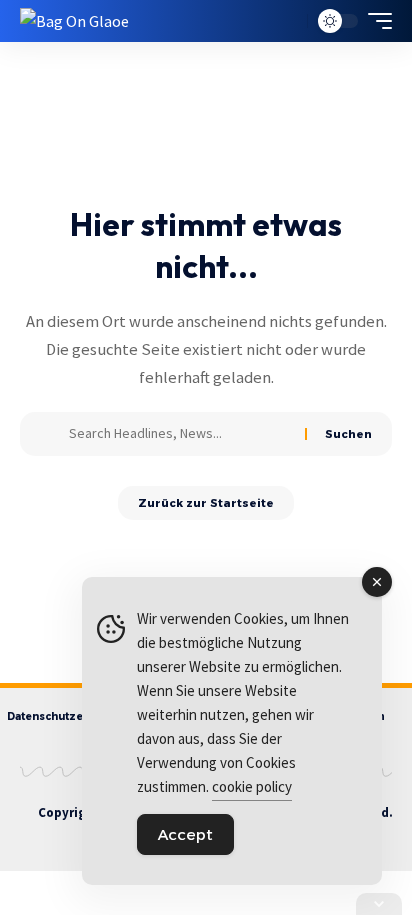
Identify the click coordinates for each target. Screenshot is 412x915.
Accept (185, 834)
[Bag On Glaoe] (74, 21)
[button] (287, 21)
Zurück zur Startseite (206, 503)
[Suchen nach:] (179, 434)
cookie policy (252, 786)
